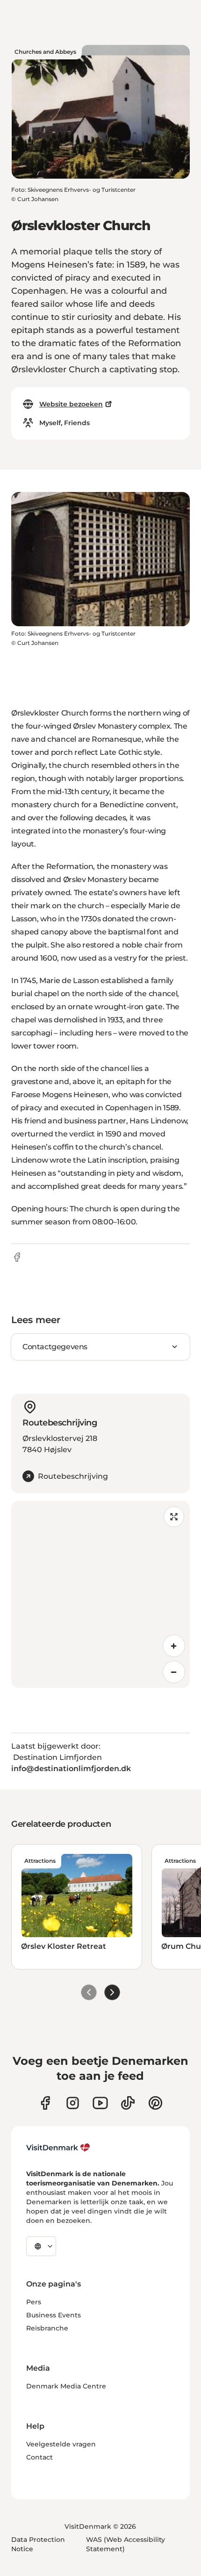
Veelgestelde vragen (61, 2444)
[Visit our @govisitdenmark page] (128, 2103)
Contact (39, 2457)
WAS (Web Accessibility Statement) (126, 2544)
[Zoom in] (174, 1646)
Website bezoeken (71, 404)
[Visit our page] (73, 2103)
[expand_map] (174, 1517)
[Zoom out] (174, 1672)
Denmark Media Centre (66, 2386)
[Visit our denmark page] (45, 2103)
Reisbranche (47, 2328)
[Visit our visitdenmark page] (100, 2103)
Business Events (54, 2315)
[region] (100, 1594)
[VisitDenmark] (58, 2148)
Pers (34, 2302)
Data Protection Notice (38, 2544)
